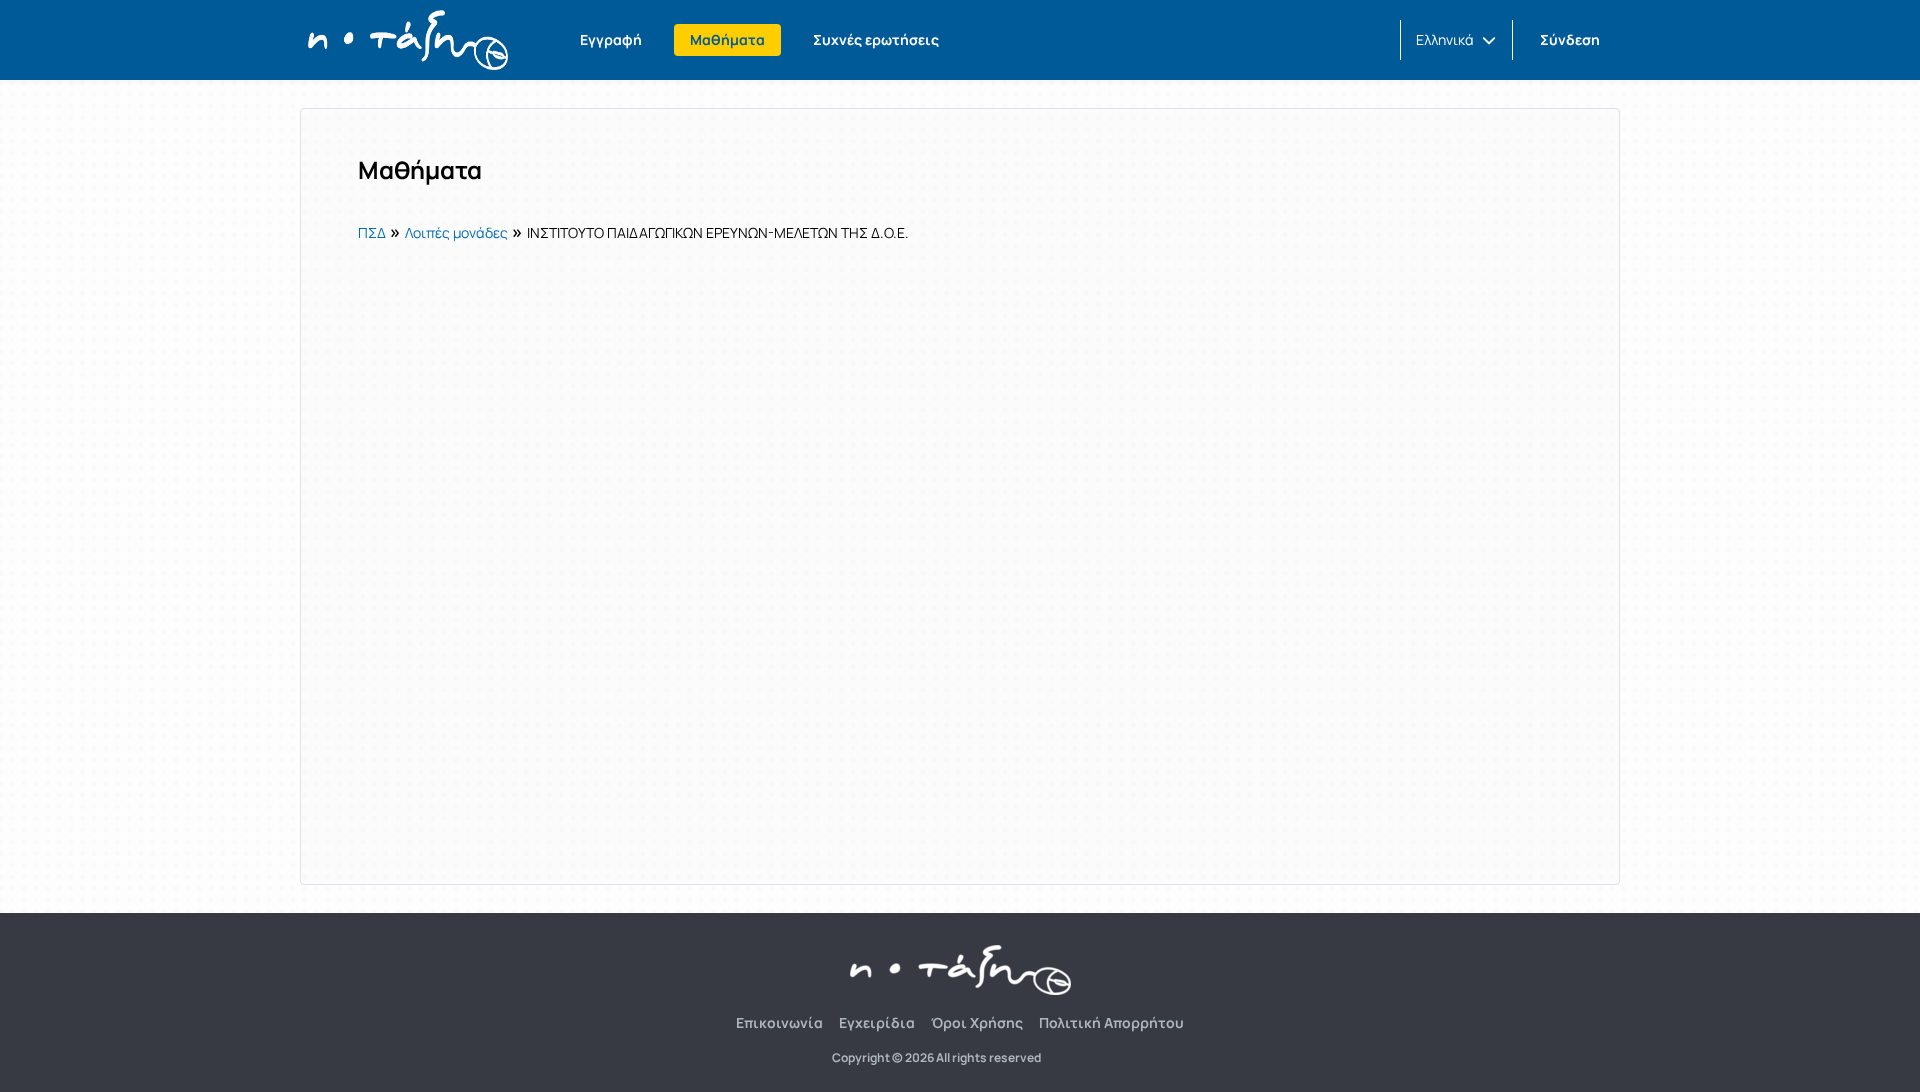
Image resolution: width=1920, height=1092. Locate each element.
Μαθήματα (727, 39)
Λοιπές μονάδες (456, 232)
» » (633, 231)
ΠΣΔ (372, 232)
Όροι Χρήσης (977, 1022)
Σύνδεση (1570, 39)
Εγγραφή (611, 39)
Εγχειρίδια (877, 1022)
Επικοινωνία (779, 1022)
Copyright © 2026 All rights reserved (936, 1058)
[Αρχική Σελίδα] (408, 40)
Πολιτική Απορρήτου (1111, 1022)
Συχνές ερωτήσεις (876, 39)
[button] (1456, 40)
